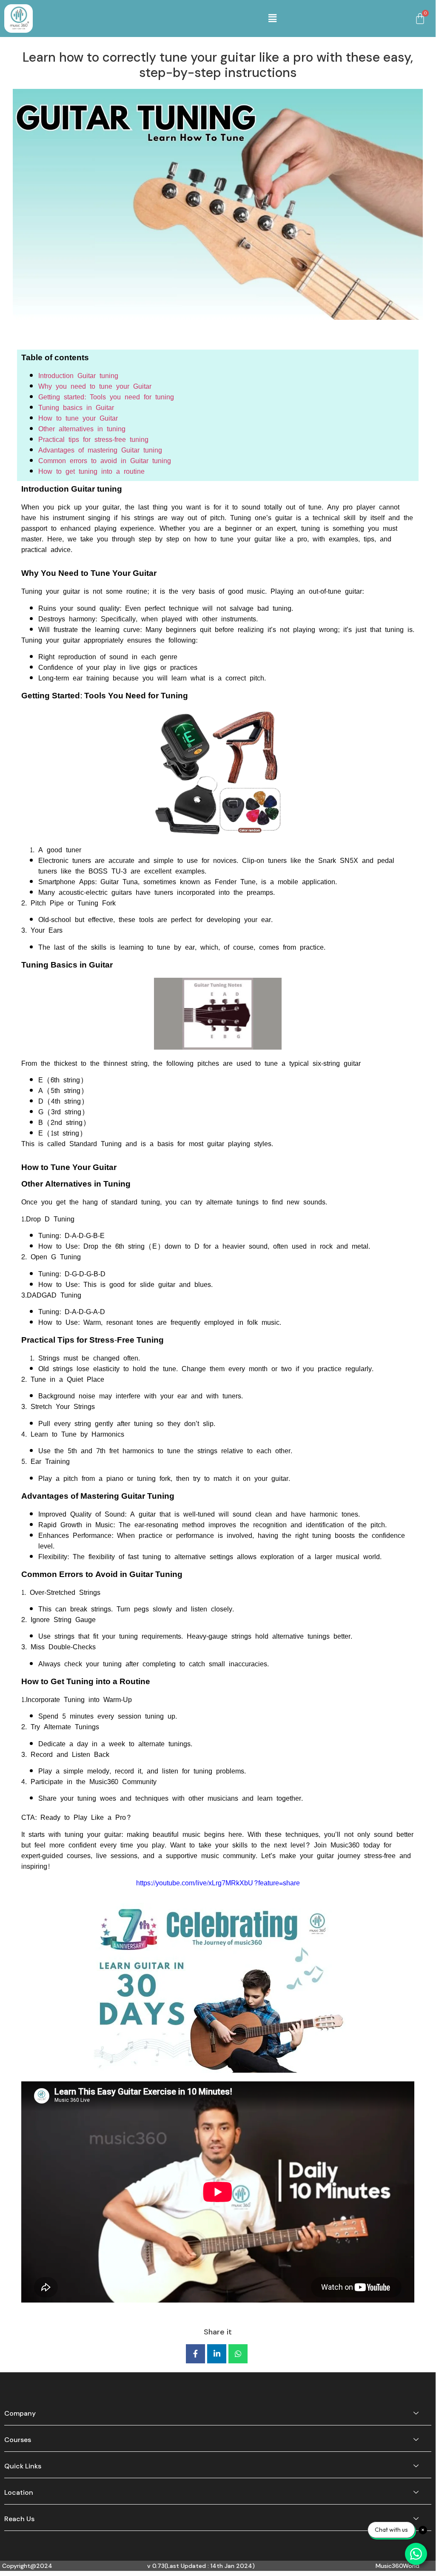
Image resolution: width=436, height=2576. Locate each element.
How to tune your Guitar (78, 418)
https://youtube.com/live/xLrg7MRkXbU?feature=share (218, 1883)
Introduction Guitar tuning (78, 376)
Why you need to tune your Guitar (95, 386)
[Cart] (420, 19)
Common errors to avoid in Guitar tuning (105, 461)
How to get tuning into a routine (91, 471)
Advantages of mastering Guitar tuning (100, 450)
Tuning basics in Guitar (76, 408)
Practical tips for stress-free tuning (93, 440)
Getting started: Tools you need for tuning (106, 397)
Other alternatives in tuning (82, 429)
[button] (272, 19)
